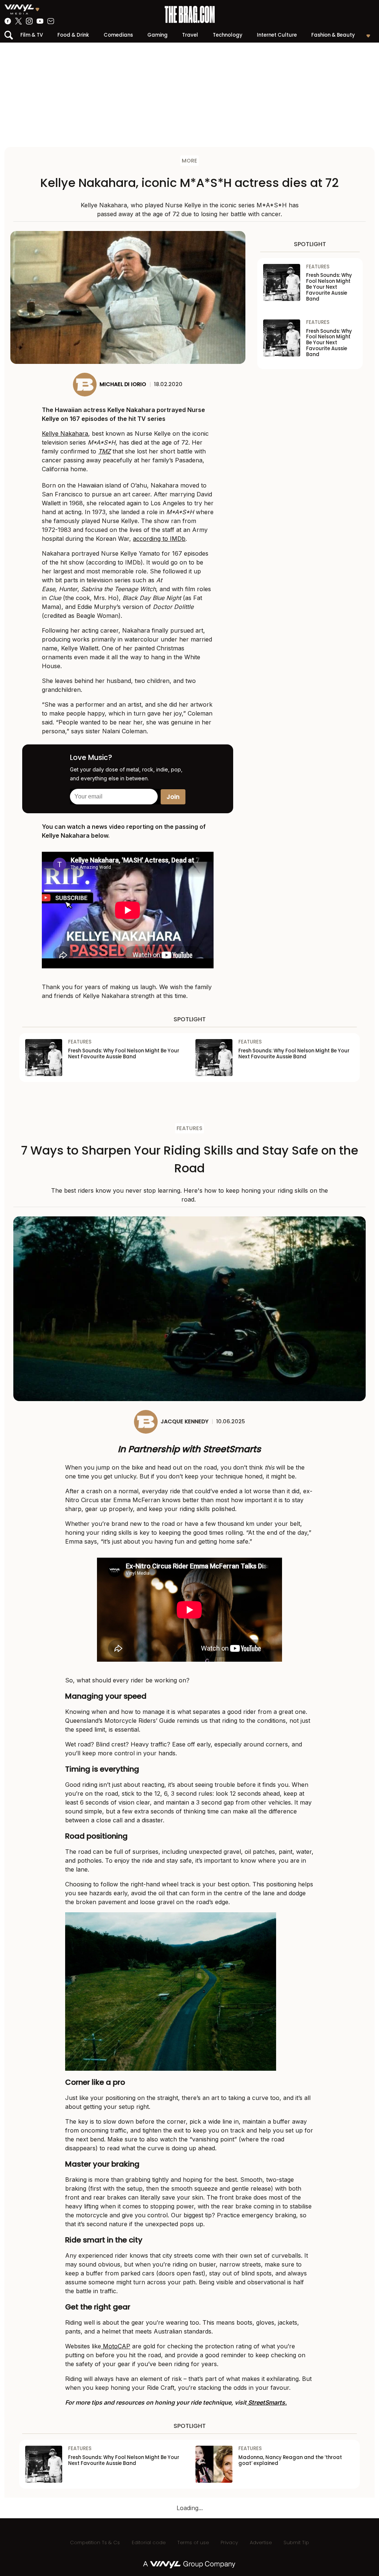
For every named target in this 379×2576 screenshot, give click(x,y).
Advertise (261, 2542)
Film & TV (32, 35)
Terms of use (193, 2542)
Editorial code (149, 2542)
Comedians (118, 35)
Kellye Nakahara (65, 433)
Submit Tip (296, 2542)
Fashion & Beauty (333, 35)
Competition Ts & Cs (95, 2542)
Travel (190, 35)
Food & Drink (73, 35)
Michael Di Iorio (123, 384)
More (189, 161)
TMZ (104, 451)
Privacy (229, 2542)
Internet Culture (277, 35)
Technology (228, 35)
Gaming (157, 35)
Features (189, 1128)
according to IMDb (159, 539)
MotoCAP (116, 2346)
